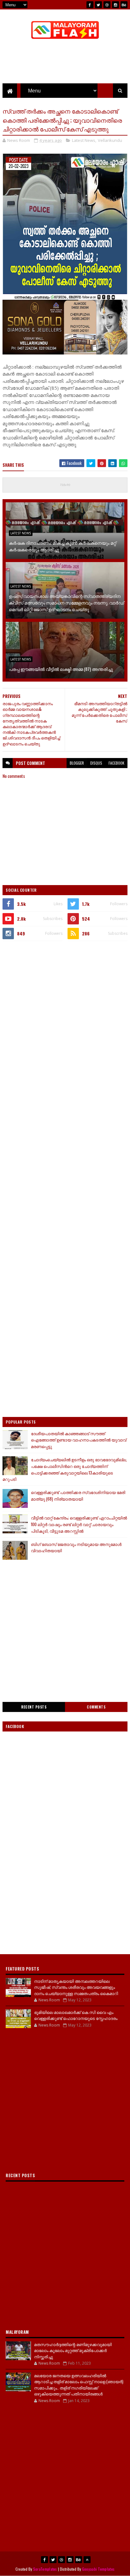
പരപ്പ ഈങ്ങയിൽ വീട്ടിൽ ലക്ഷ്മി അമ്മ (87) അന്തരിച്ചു (61, 669)
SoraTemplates (45, 2569)
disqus (96, 763)
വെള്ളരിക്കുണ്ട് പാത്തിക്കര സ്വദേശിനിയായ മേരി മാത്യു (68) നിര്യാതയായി (78, 1495)
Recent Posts (34, 1707)
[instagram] (115, 5)
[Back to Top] (87, 2560)
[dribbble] (107, 5)
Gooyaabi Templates (98, 2569)
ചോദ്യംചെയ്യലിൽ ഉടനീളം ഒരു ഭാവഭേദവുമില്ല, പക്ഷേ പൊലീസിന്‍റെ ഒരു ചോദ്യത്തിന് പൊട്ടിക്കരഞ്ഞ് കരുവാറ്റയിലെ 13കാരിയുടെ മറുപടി (65, 1469)
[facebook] (90, 5)
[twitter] (98, 5)
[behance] (124, 5)
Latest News (84, 140)
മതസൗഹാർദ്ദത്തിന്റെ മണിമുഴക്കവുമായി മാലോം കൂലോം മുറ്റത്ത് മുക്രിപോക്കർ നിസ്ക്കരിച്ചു (73, 2350)
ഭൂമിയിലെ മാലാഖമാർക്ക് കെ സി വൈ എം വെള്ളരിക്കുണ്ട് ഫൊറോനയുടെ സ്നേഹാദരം (76, 2015)
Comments (96, 1707)
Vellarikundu (110, 140)
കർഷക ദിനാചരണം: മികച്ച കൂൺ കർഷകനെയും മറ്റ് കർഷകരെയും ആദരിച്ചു (62, 546)
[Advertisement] (65, 1014)
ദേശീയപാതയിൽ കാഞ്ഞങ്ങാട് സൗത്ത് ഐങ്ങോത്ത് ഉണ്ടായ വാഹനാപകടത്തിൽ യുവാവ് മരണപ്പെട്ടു (79, 1440)
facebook (116, 763)
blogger (77, 763)
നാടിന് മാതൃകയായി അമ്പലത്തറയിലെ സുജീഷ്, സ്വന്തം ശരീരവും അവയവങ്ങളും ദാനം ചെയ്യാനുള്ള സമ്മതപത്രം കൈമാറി (76, 1987)
